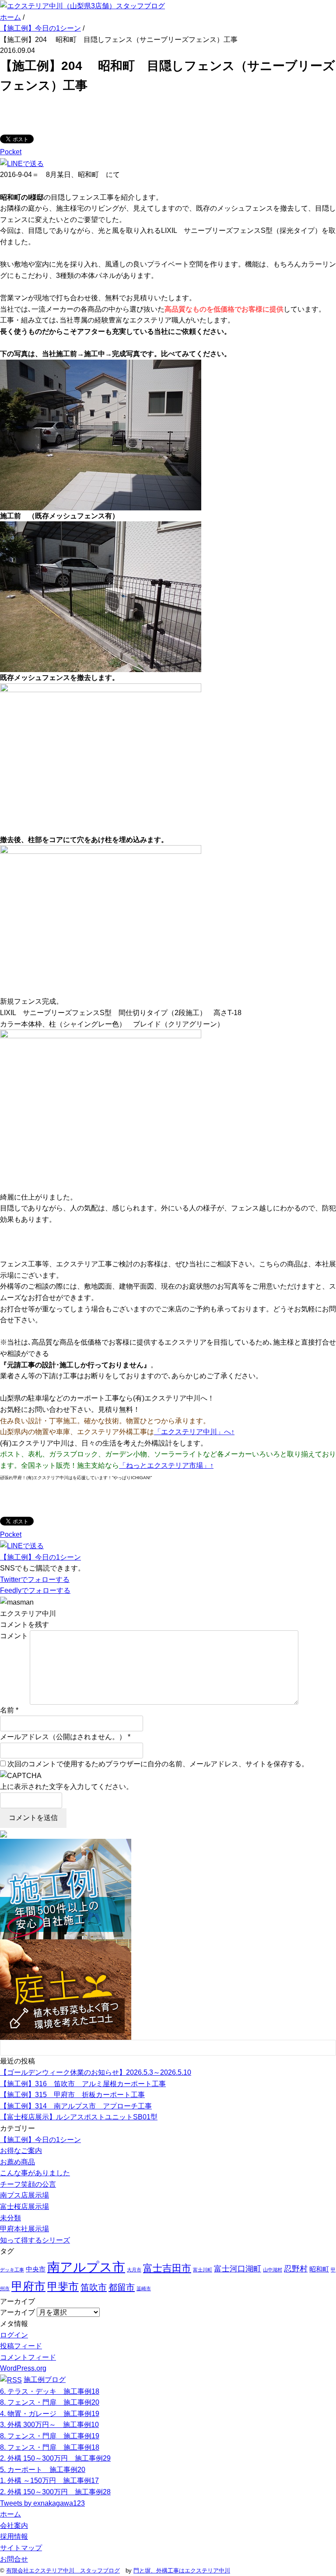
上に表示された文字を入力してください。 (66, 1787)
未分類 (10, 2218)
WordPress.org (23, 2368)
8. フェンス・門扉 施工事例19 (50, 2436)
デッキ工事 (12, 2270)
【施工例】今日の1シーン (40, 1557)
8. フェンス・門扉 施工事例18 (50, 2447)
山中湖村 (273, 2270)
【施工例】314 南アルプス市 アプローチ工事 (76, 2106)
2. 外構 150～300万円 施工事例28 (55, 2492)
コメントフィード (28, 2357)
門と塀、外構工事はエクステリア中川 (182, 2571)
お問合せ (14, 2559)
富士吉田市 (167, 2268)
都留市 (122, 2287)
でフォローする (35, 1579)
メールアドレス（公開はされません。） (63, 1737)
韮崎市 (144, 2288)
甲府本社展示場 (24, 2229)
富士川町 (203, 2270)
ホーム (10, 2514)
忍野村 (296, 2269)
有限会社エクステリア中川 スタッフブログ (63, 2571)
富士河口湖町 (238, 2269)
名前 (7, 1710)
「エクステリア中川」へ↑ (194, 1432)
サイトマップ (21, 2548)
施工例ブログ (45, 2380)
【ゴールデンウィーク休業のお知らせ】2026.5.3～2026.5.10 (96, 2072)
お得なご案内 (21, 2151)
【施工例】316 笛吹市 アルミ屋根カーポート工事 (83, 2084)
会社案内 (14, 2526)
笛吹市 (94, 2287)
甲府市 (28, 2286)
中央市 (36, 2269)
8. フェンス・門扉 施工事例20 (50, 2402)
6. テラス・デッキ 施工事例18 (50, 2391)
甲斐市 (63, 2287)
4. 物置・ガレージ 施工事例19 (50, 2414)
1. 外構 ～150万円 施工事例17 (49, 2481)
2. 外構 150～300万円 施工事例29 (55, 2458)
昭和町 (319, 2269)
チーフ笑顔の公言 (28, 2184)
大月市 (134, 2270)
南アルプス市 (86, 2267)
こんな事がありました (35, 2173)
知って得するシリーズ (35, 2240)
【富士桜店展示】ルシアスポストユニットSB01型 (79, 2117)
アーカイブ (17, 2312)
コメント (14, 1636)
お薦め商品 (17, 2162)
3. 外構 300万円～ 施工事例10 (49, 2425)
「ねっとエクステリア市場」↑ (166, 1465)
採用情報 (14, 2536)
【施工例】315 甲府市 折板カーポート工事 (72, 2095)
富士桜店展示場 (24, 2207)
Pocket (11, 152)
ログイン (14, 2335)
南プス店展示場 (24, 2195)
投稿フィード (21, 2346)
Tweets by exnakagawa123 (42, 2503)
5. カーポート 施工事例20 (43, 2470)
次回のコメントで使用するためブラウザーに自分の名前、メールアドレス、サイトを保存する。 (158, 1764)
